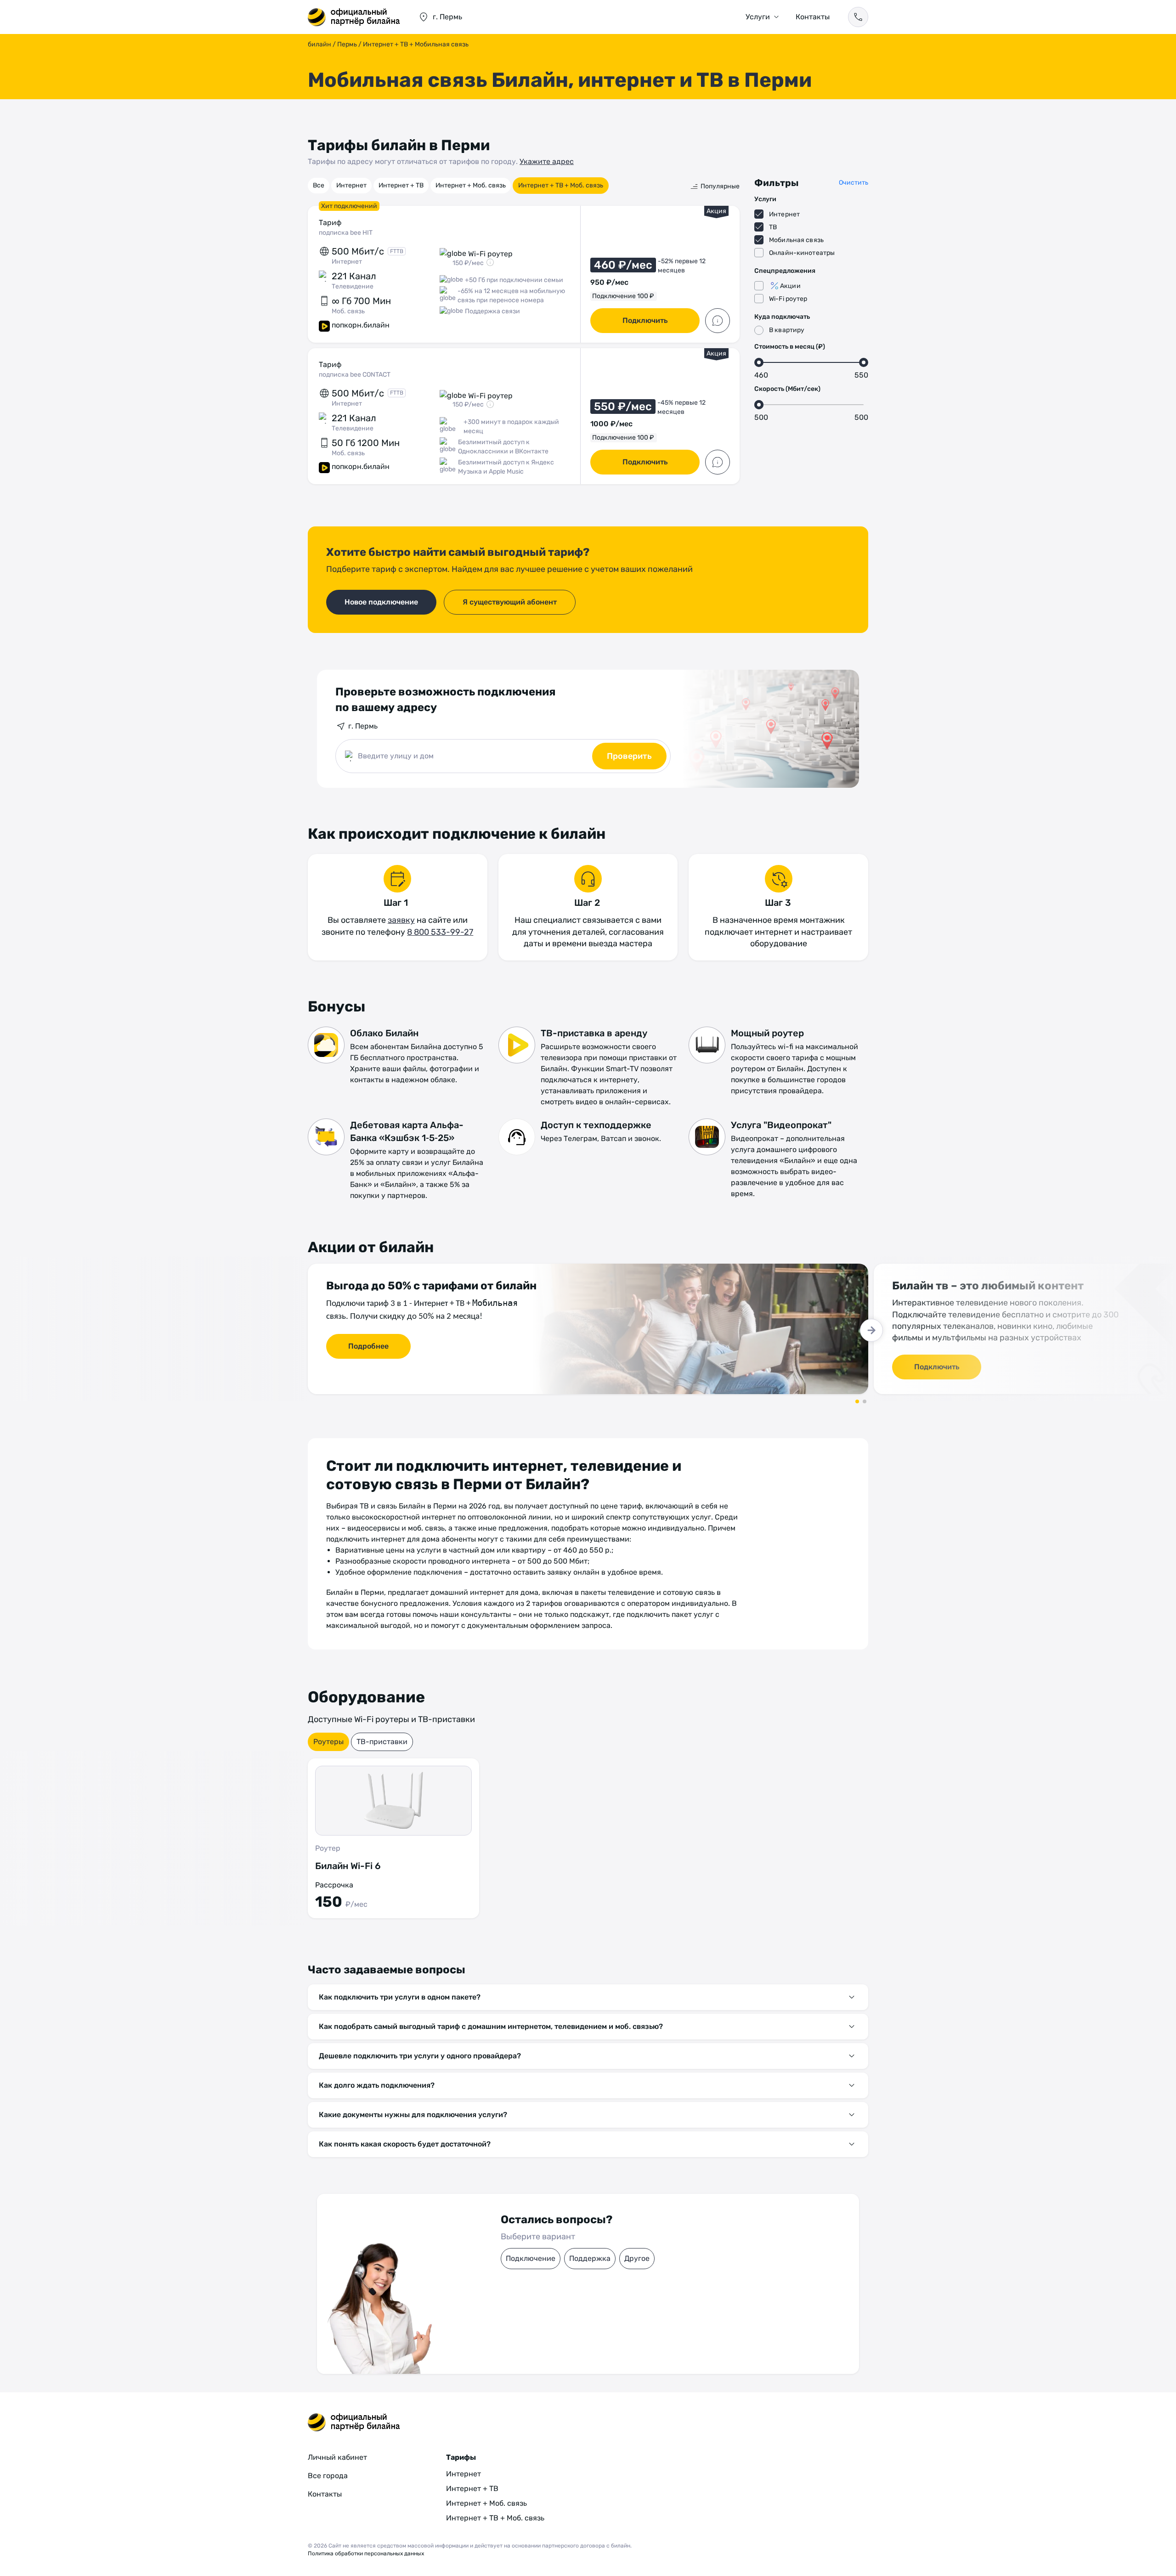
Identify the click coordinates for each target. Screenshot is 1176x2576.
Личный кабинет (337, 2457)
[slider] (759, 362)
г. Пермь (363, 726)
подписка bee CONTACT (355, 375)
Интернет (351, 185)
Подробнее (368, 1346)
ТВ (773, 227)
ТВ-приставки (382, 1742)
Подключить (645, 320)
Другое (637, 2258)
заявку (401, 920)
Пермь (347, 44)
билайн (319, 44)
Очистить (854, 183)
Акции (790, 286)
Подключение (531, 2258)
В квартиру (787, 330)
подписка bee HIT (346, 233)
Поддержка (590, 2258)
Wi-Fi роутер (788, 299)
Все (319, 185)
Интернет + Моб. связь (471, 185)
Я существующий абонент (510, 602)
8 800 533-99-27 (440, 932)
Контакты (813, 17)
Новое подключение (381, 602)
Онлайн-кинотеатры (802, 253)
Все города (328, 2476)
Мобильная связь (796, 240)
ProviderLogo (354, 17)
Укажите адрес (547, 161)
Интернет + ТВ (401, 185)
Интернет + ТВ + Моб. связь (561, 185)
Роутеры (328, 1742)
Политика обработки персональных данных (366, 2553)
